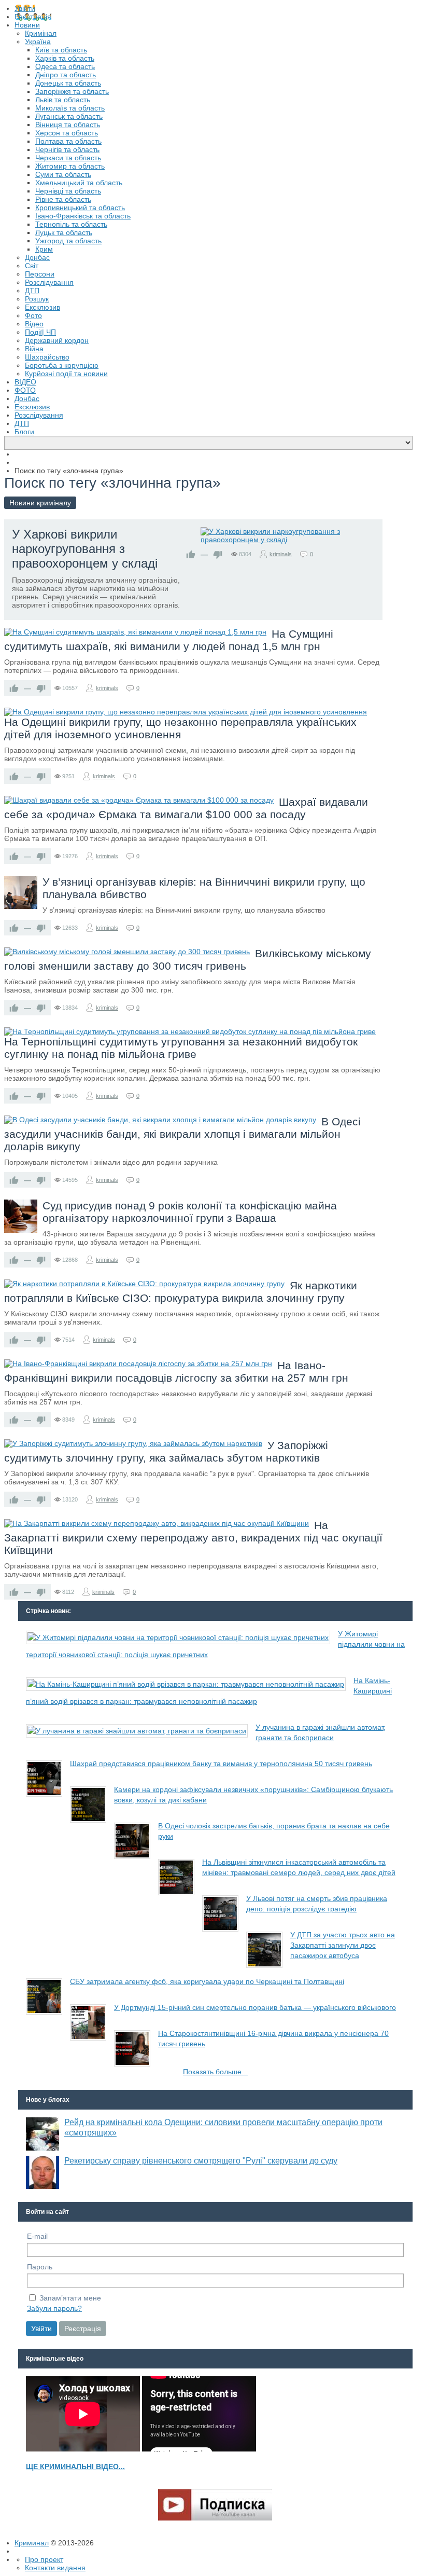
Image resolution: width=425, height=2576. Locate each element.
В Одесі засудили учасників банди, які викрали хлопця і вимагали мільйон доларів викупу (182, 1134)
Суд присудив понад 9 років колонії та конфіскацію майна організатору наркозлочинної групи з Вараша (190, 1212)
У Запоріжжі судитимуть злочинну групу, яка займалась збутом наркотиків (166, 1451)
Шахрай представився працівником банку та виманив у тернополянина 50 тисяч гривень (221, 1764)
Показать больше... (215, 2072)
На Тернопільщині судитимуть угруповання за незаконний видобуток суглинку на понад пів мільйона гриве (181, 1048)
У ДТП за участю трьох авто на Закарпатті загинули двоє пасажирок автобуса (343, 1945)
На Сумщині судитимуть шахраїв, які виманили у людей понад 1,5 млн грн (169, 640)
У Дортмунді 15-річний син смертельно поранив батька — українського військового (255, 2007)
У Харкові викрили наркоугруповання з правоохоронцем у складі (85, 549)
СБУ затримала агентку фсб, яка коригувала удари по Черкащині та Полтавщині (207, 1981)
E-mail (37, 2236)
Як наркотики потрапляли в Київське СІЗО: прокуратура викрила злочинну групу (181, 1292)
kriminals (281, 554)
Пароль (40, 2267)
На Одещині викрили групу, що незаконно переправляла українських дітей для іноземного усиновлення (180, 728)
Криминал (32, 2543)
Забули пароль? (54, 2308)
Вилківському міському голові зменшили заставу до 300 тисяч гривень (188, 960)
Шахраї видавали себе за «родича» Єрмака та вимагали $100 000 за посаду (186, 808)
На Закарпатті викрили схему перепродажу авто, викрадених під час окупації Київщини (193, 1538)
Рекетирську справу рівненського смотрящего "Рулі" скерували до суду (201, 2161)
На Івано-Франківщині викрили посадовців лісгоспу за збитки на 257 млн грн (176, 1372)
